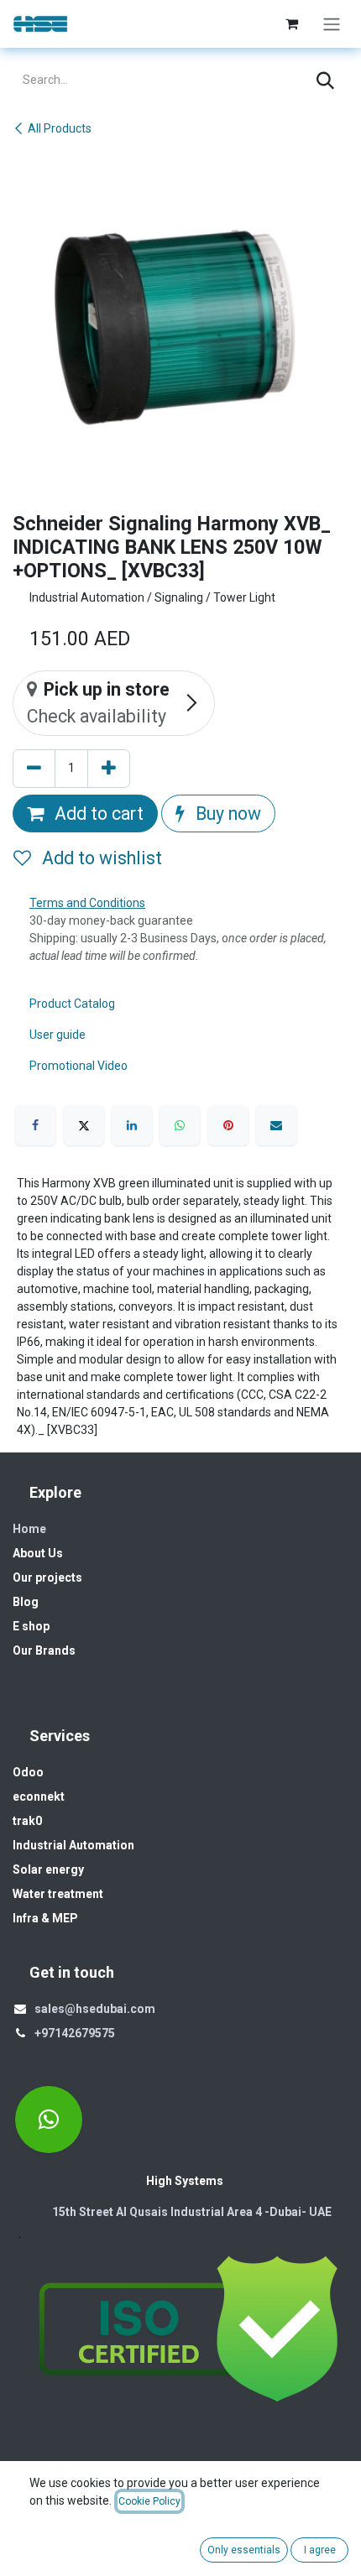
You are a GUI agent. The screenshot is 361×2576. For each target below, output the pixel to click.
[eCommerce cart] (291, 23)
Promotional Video (78, 1066)
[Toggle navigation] (332, 24)
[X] (84, 1125)
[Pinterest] (228, 1125)
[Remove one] (34, 769)
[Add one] (109, 769)
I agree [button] (320, 2550)
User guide (58, 1035)
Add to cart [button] (97, 813)
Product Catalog (72, 1004)
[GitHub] (49, 2120)
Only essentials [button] (244, 2550)
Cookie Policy (149, 2501)
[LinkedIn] (132, 1125)
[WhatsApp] (180, 1125)
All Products (60, 128)
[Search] (325, 81)
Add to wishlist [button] (100, 858)
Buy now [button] (226, 813)
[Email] (276, 1125)
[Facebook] (35, 1125)
